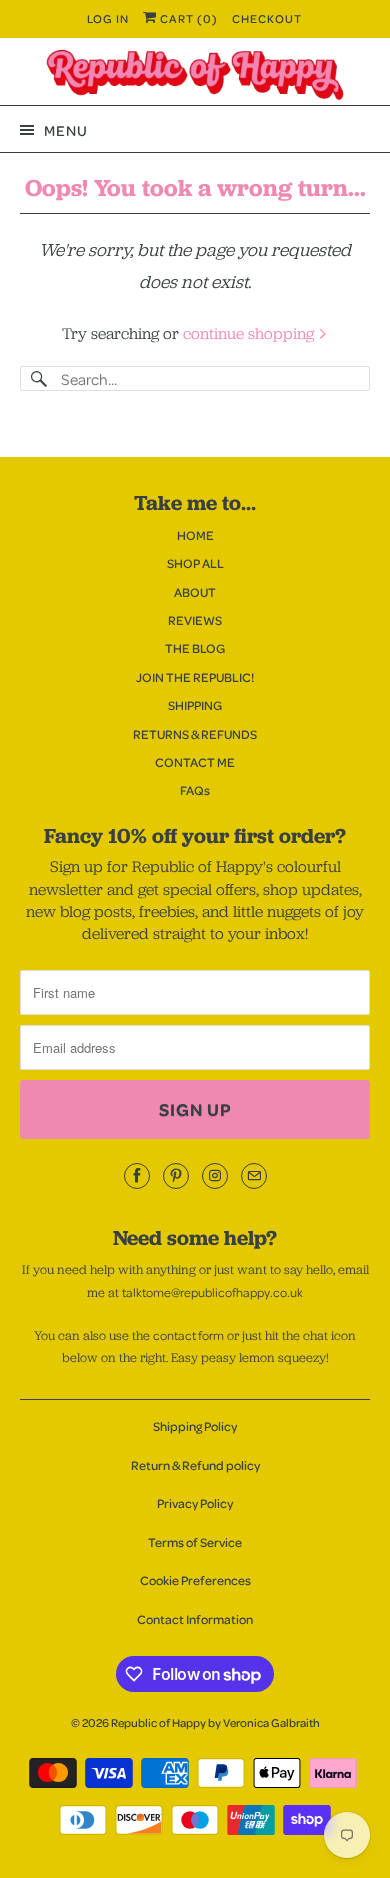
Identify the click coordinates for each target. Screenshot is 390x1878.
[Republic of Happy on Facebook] (137, 1176)
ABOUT (195, 592)
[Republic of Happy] (195, 75)
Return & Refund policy (195, 1465)
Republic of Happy (158, 1722)
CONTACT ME (195, 762)
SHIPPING (195, 705)
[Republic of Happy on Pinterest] (176, 1176)
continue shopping (250, 333)
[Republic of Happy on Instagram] (215, 1176)
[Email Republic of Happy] (254, 1176)
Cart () (187, 18)
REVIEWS (195, 620)
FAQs (195, 790)
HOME (195, 535)
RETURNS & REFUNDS (195, 734)
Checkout (267, 18)
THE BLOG (195, 648)
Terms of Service (195, 1542)
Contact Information (195, 1619)
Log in (108, 18)
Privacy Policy (195, 1503)
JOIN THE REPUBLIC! (195, 677)
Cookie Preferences (195, 1580)
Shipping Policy (195, 1426)
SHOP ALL (195, 563)
